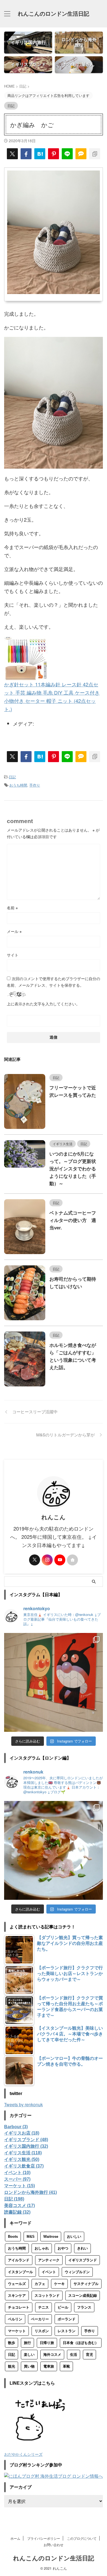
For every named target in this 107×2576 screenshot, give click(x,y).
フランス (84, 2307)
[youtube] (60, 1560)
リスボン (42, 2331)
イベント (49, 2272)
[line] (67, 154)
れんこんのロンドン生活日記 (54, 14)
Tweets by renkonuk (23, 2104)
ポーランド (67, 2319)
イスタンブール (20, 2272)
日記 (12, 777)
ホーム (15, 2538)
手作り (35, 785)
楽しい (29, 2355)
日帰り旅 (47, 2343)
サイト (13, 955)
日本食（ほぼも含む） (81, 2343)
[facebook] (26, 154)
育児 (89, 2355)
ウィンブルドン (77, 2272)
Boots (13, 2237)
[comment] (81, 154)
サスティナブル (86, 2284)
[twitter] (12, 154)
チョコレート (19, 2307)
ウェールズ (17, 2284)
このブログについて (82, 2538)
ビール (63, 2307)
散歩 (12, 2343)
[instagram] (47, 1560)
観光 (12, 2366)
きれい (82, 2248)
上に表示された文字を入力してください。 (43, 1004)
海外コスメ (52, 2355)
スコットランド (47, 2296)
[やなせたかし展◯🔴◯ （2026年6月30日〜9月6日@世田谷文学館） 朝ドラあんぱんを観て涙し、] (54, 1682)
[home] (72, 1560)
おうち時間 (18, 785)
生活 (74, 2355)
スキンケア (17, 2296)
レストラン (67, 2331)
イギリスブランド (83, 2260)
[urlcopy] (95, 154)
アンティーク (49, 2260)
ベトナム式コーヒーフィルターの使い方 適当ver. (73, 1220)
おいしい (74, 2237)
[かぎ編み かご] (40, 154)
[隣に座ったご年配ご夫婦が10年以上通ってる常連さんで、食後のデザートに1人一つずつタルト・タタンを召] (54, 1850)
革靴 (66, 2366)
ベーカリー (40, 2319)
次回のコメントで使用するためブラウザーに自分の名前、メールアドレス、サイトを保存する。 (54, 982)
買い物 (29, 2366)
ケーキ (59, 2284)
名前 (12, 908)
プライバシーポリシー (44, 2538)
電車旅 (49, 2366)
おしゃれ (42, 2248)
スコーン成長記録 (83, 2296)
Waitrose (51, 2237)
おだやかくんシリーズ (23, 2454)
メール (14, 931)
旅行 (27, 2343)
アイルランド (19, 2260)
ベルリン (15, 2319)
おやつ (63, 2248)
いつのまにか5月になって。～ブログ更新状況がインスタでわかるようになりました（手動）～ (73, 1169)
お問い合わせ (54, 2545)
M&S (31, 2237)
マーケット (17, 2331)
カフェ (40, 2284)
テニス (43, 2307)
